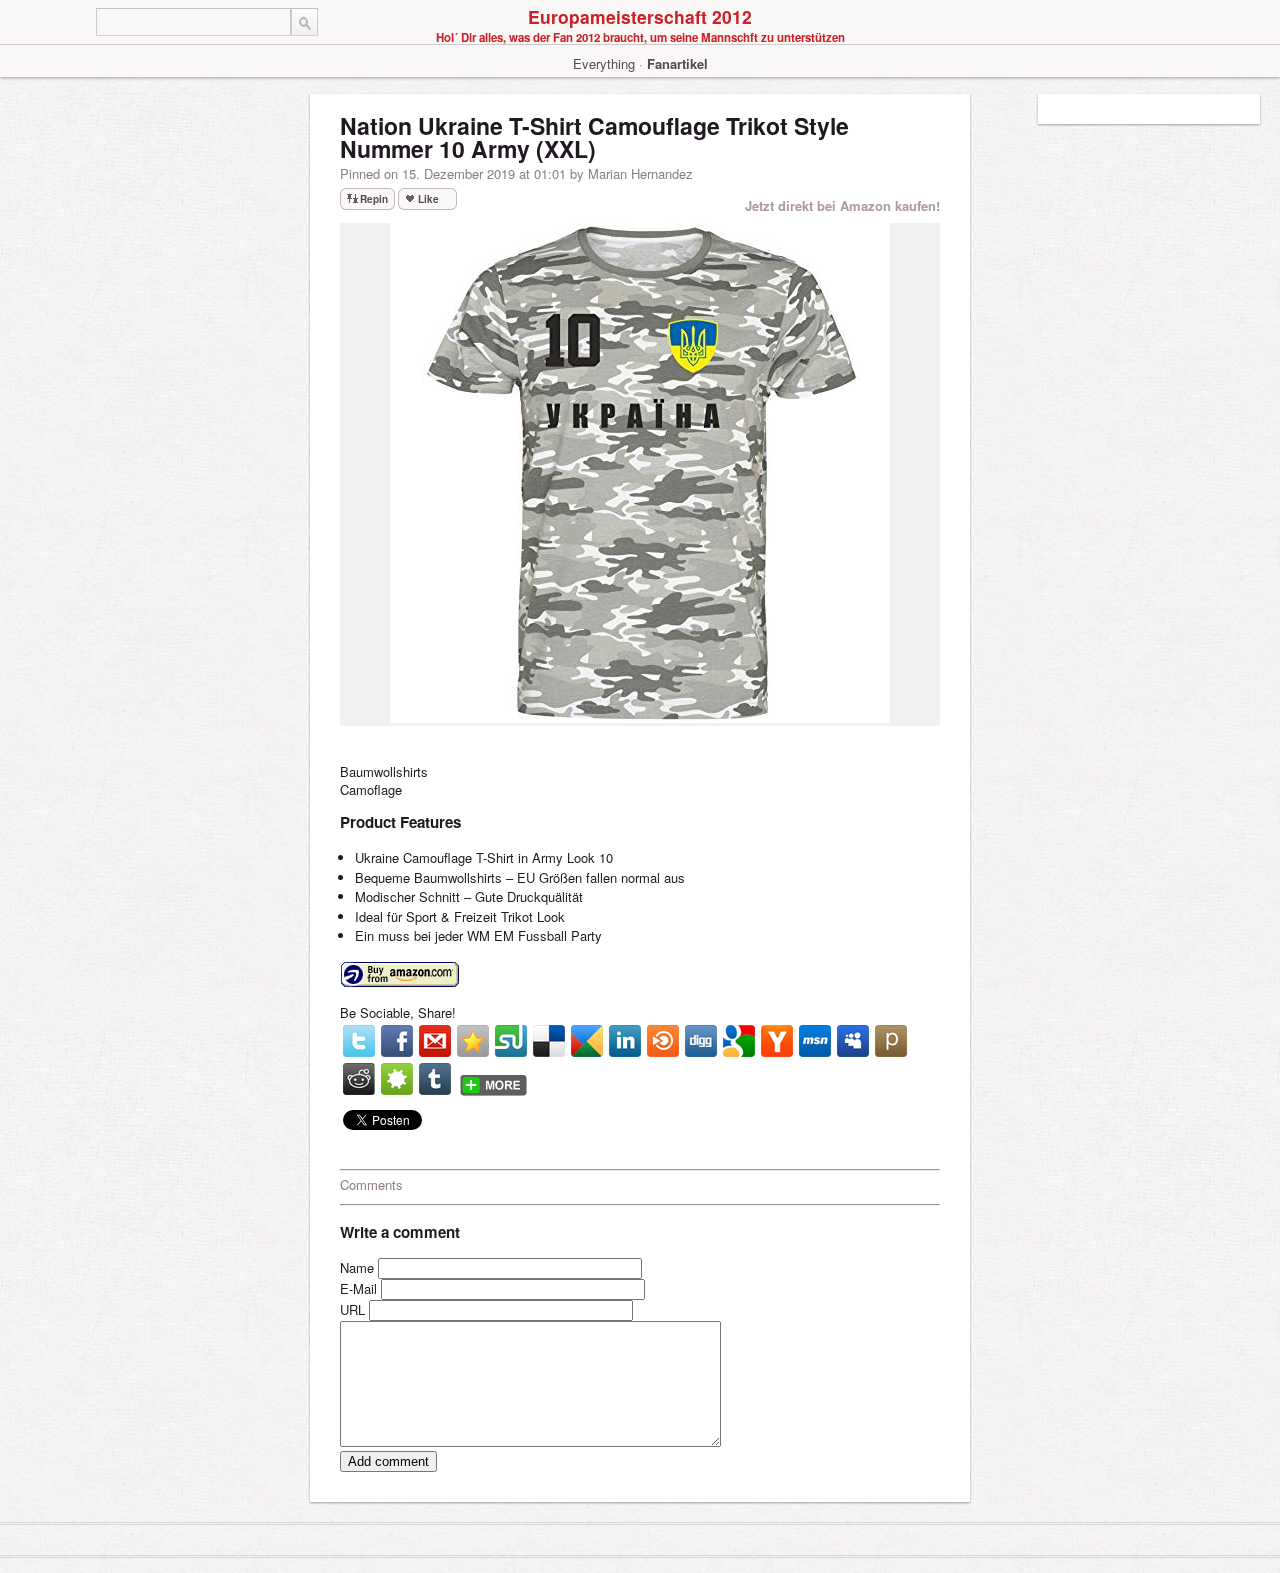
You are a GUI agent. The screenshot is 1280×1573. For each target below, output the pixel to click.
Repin (374, 199)
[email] (435, 1041)
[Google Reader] (587, 1041)
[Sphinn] (397, 1079)
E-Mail (358, 1288)
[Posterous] (891, 1041)
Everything (604, 63)
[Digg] (701, 1041)
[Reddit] (359, 1079)
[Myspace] (853, 1041)
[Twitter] (359, 1041)
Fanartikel (677, 63)
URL (352, 1309)
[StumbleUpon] (511, 1041)
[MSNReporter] (815, 1041)
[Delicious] (549, 1041)
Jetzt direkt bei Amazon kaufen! (842, 205)
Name (357, 1267)
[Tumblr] (435, 1079)
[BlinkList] (663, 1041)
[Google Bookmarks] (739, 1041)
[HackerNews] (777, 1041)
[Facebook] (397, 1041)
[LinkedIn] (625, 1041)
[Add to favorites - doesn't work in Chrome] (473, 1041)
